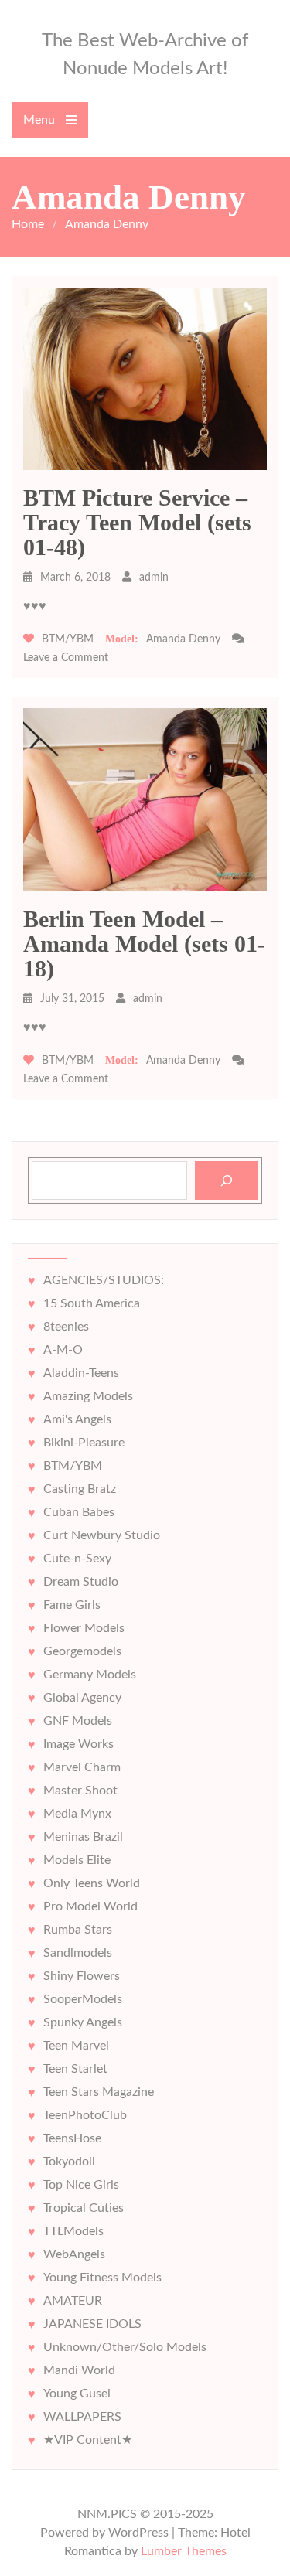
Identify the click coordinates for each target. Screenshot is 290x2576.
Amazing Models (88, 1396)
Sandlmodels (78, 1953)
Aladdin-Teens (81, 1373)
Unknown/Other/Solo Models (125, 2347)
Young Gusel (77, 2394)
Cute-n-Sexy (77, 1559)
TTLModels (73, 2231)
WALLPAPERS (82, 2417)
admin (154, 578)
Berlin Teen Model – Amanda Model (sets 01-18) (144, 944)
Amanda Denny (183, 639)
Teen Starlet (75, 2069)
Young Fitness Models (102, 2278)
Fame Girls (72, 1605)
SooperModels (83, 1999)
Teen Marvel (76, 2046)
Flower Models (84, 1628)
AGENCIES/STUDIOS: (104, 1280)
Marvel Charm (82, 1767)
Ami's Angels (77, 1419)
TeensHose (72, 2138)
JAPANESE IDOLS (92, 2324)
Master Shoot (80, 1791)
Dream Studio (81, 1582)
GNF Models (78, 1721)
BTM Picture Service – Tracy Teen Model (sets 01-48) (137, 522)
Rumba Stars (78, 1930)
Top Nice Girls (81, 2185)
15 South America (92, 1303)
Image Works (78, 1744)
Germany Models (90, 1675)
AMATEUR (73, 2301)
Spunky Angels (83, 2022)
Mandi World (79, 2370)
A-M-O (63, 1350)
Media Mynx (77, 1814)
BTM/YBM (68, 639)
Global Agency (82, 1698)
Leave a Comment (66, 658)
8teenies (66, 1327)
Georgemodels (82, 1651)
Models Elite (77, 1860)
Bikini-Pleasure (84, 1443)
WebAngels (74, 2254)
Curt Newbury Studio (102, 1535)
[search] (227, 1181)
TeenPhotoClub (85, 2115)
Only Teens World (92, 1883)
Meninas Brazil (83, 1837)
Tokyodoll (69, 2162)
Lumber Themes (184, 2551)
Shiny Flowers (82, 1976)
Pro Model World (90, 1906)
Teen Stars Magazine (99, 2092)
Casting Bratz (80, 1489)
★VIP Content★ (88, 2440)
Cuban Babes (79, 1512)
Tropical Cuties (84, 2208)
